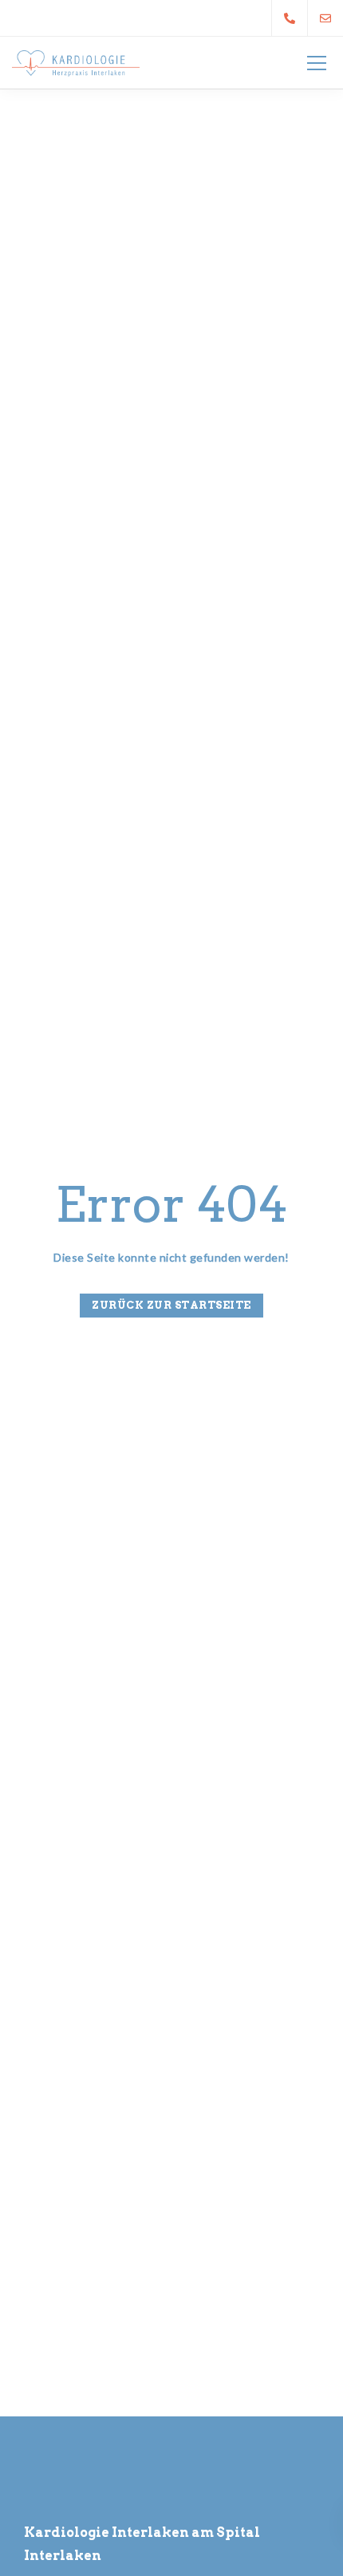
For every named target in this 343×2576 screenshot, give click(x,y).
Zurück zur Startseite (171, 1305)
